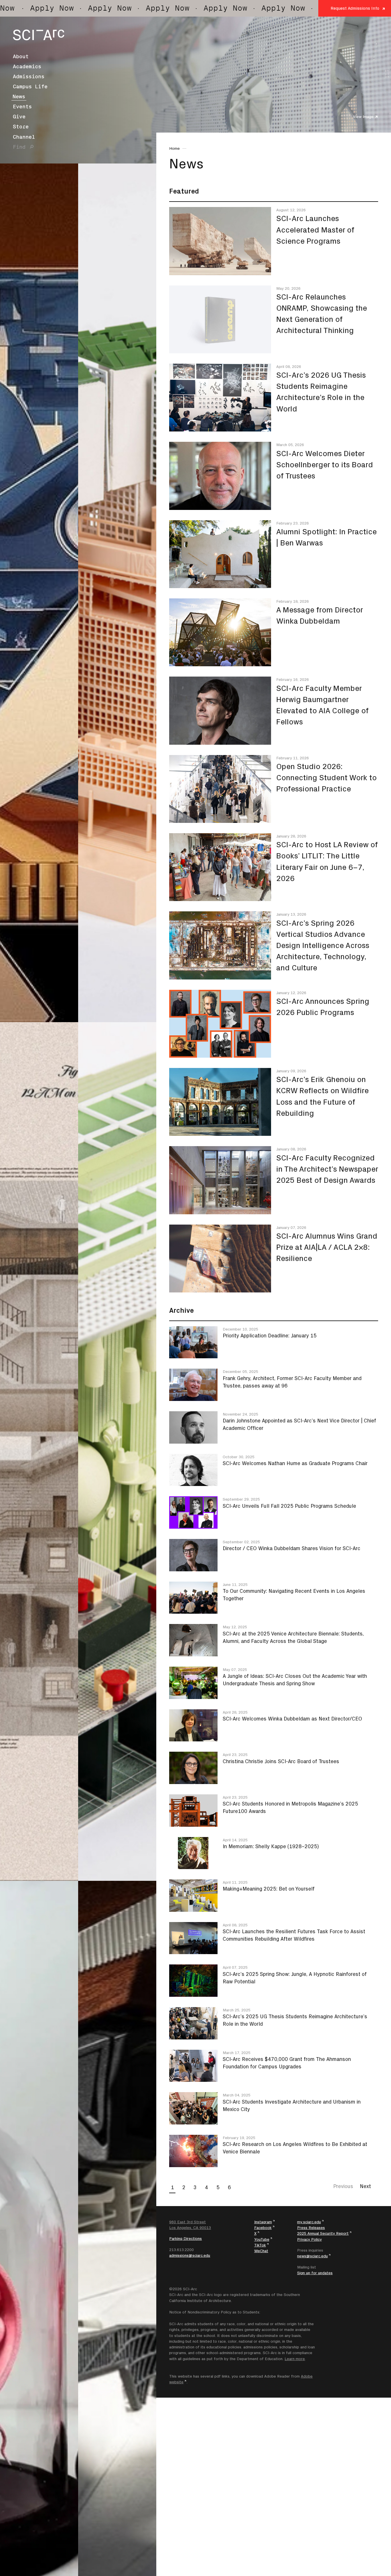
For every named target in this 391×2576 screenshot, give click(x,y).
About (21, 56)
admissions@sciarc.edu (190, 2255)
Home (174, 148)
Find (19, 147)
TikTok (260, 2245)
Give (19, 117)
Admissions (29, 76)
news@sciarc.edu (312, 2256)
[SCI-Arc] (39, 35)
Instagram (263, 2222)
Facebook (263, 2228)
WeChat (261, 2251)
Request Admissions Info (355, 8)
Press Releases (311, 2228)
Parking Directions (185, 2238)
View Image (363, 117)
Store (21, 127)
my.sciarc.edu (309, 2222)
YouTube (262, 2239)
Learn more (295, 2359)
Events (22, 107)
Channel (24, 137)
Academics (27, 66)
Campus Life (30, 86)
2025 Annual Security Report (323, 2233)
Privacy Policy (309, 2239)
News (19, 96)
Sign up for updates (315, 2273)
